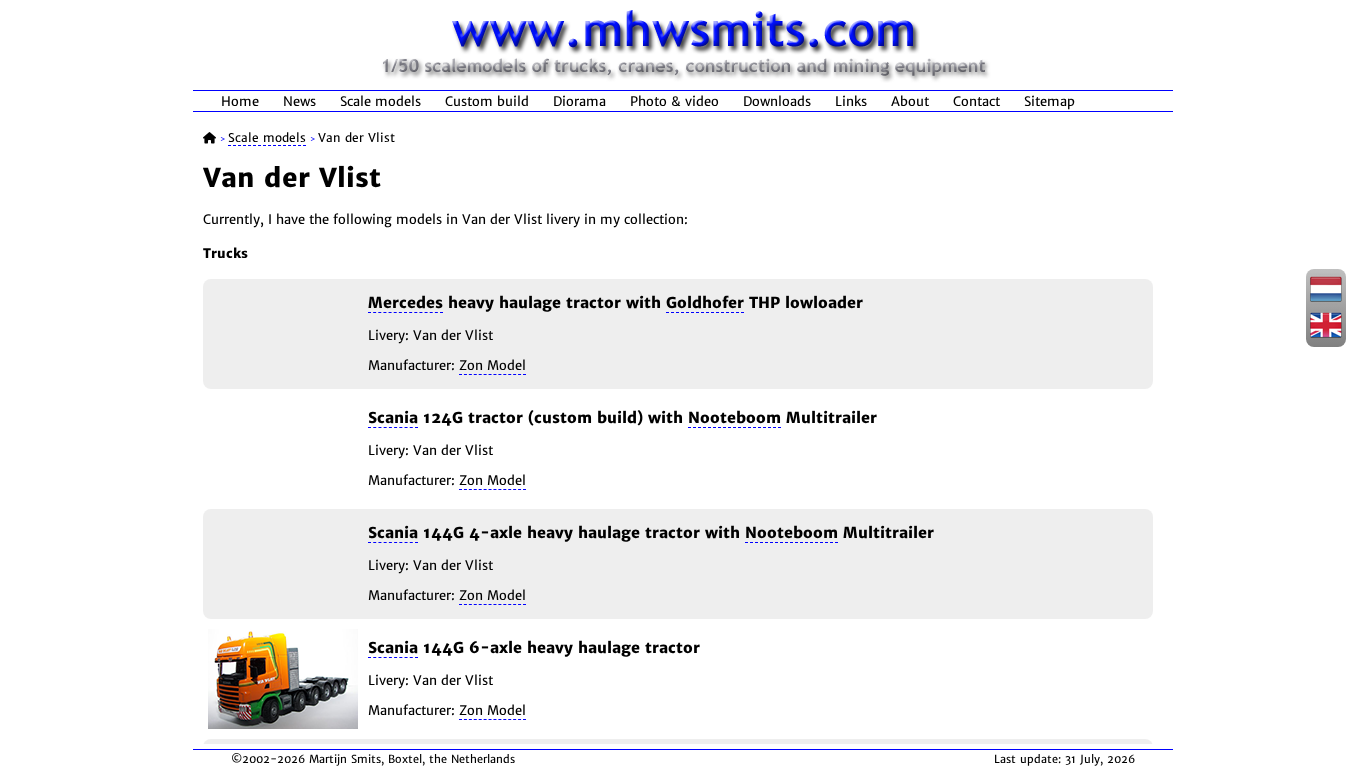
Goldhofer (705, 302)
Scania (393, 417)
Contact (976, 101)
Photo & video (674, 101)
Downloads (777, 101)
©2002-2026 (268, 759)
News (299, 101)
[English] (1326, 335)
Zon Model (492, 365)
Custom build (487, 101)
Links (851, 101)
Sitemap (1049, 101)
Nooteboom (734, 417)
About (910, 101)
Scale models (380, 101)
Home (240, 101)
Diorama (579, 101)
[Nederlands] (1326, 299)
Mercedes (405, 302)
